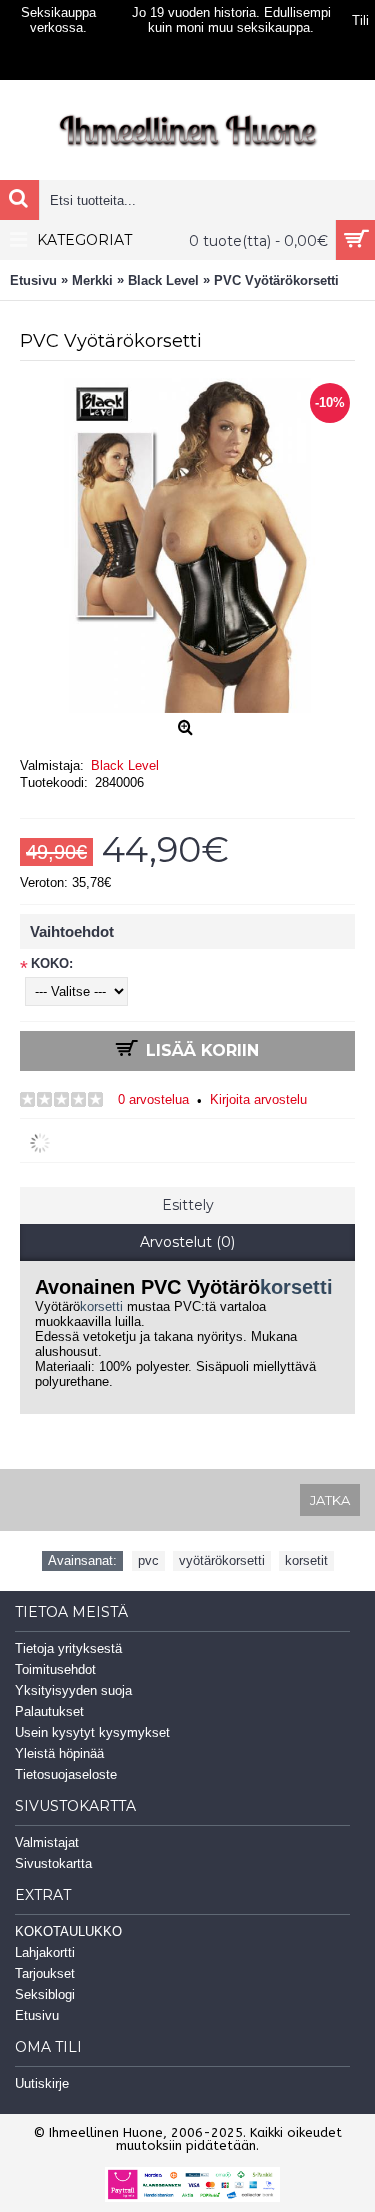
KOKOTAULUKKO (68, 1931)
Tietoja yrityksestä (68, 1648)
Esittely (188, 1205)
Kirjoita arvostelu (258, 1099)
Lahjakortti (45, 1952)
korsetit (306, 1560)
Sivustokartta (53, 1863)
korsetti (296, 1287)
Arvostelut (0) (187, 1242)
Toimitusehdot (55, 1669)
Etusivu (37, 2015)
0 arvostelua (153, 1099)
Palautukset (49, 1711)
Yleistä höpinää (59, 1753)
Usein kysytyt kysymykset (92, 1732)
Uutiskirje (42, 2083)
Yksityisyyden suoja (73, 1690)
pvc (148, 1560)
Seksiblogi (45, 1994)
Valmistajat (47, 1842)
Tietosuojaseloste (66, 1774)
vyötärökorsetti (222, 1560)
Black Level (125, 765)
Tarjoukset (45, 1973)
